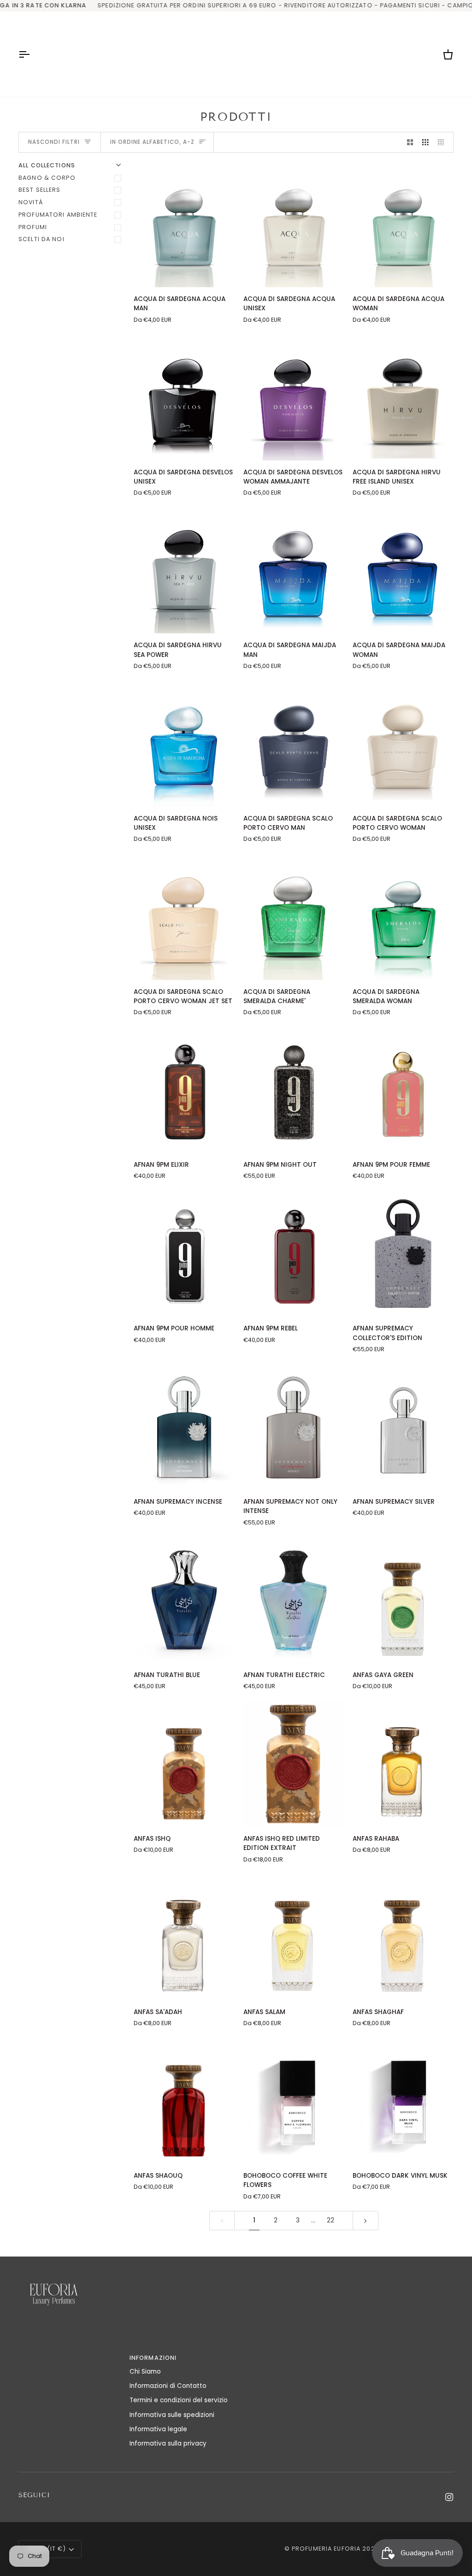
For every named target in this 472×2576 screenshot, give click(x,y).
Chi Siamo (145, 2372)
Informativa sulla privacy (168, 2443)
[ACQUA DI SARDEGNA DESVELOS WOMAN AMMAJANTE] (294, 398)
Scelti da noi (41, 239)
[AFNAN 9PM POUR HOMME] (184, 1254)
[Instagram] (449, 2497)
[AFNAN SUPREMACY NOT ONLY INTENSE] (294, 1427)
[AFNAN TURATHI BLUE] (184, 1600)
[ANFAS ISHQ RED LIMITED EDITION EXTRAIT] (294, 1764)
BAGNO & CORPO (47, 178)
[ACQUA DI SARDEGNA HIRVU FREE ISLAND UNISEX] (403, 398)
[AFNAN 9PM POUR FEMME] (403, 1090)
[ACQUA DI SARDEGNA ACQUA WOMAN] (403, 224)
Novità (31, 202)
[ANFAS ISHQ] (184, 1764)
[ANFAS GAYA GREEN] (403, 1600)
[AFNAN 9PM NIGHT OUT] (294, 1090)
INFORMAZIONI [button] (153, 2358)
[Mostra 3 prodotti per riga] (425, 142)
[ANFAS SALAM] (294, 1937)
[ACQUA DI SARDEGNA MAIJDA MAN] (294, 570)
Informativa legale (158, 2429)
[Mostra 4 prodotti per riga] (443, 142)
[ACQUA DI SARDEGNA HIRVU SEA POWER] (184, 570)
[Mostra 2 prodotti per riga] (410, 142)
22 (330, 2220)
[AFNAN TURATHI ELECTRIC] (294, 1600)
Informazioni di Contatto (168, 2386)
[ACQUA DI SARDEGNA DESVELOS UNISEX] (184, 398)
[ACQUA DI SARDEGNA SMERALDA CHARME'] (294, 917)
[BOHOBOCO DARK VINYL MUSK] (403, 2101)
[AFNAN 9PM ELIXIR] (184, 1090)
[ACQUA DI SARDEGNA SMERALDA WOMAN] (403, 917)
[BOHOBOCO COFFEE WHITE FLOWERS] (294, 2101)
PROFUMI (33, 227)
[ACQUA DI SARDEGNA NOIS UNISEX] (184, 744)
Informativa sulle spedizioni (172, 2415)
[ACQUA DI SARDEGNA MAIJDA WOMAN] (403, 570)
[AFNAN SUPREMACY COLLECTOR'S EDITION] (403, 1254)
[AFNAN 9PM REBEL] (294, 1254)
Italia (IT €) (46, 2549)
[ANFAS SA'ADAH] (184, 1937)
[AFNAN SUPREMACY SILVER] (403, 1427)
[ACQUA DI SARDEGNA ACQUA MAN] (184, 224)
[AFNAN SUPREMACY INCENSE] (184, 1427)
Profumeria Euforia (326, 2549)
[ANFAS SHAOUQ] (184, 2101)
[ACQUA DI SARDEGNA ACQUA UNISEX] (294, 224)
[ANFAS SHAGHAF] (403, 1937)
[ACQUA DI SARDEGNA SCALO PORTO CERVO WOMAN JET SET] (184, 917)
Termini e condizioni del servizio (179, 2400)
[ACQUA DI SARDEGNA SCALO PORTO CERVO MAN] (294, 744)
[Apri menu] (32, 54)
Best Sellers (40, 190)
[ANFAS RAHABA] (403, 1764)
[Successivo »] (366, 2220)
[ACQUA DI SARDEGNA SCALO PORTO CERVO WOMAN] (403, 744)
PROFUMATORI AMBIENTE (58, 215)
